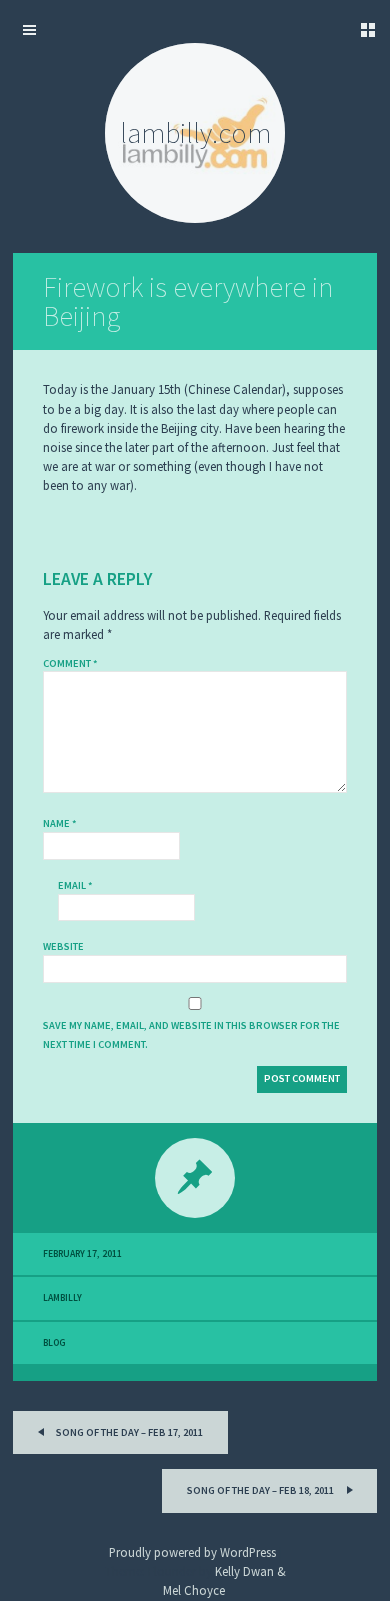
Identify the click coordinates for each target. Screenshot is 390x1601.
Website (63, 946)
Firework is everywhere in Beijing (188, 301)
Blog (54, 1343)
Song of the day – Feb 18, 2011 (261, 1490)
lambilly (62, 1298)
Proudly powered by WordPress (192, 1552)
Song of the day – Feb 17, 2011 (128, 1432)
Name (60, 823)
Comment (70, 663)
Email (75, 885)
